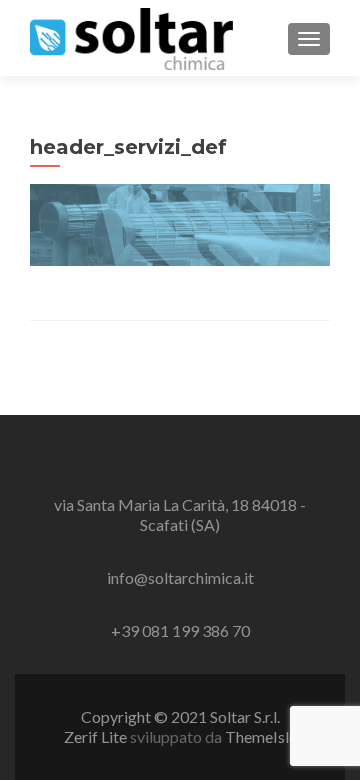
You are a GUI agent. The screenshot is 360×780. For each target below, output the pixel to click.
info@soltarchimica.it (180, 577)
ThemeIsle (261, 736)
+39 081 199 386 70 (180, 630)
